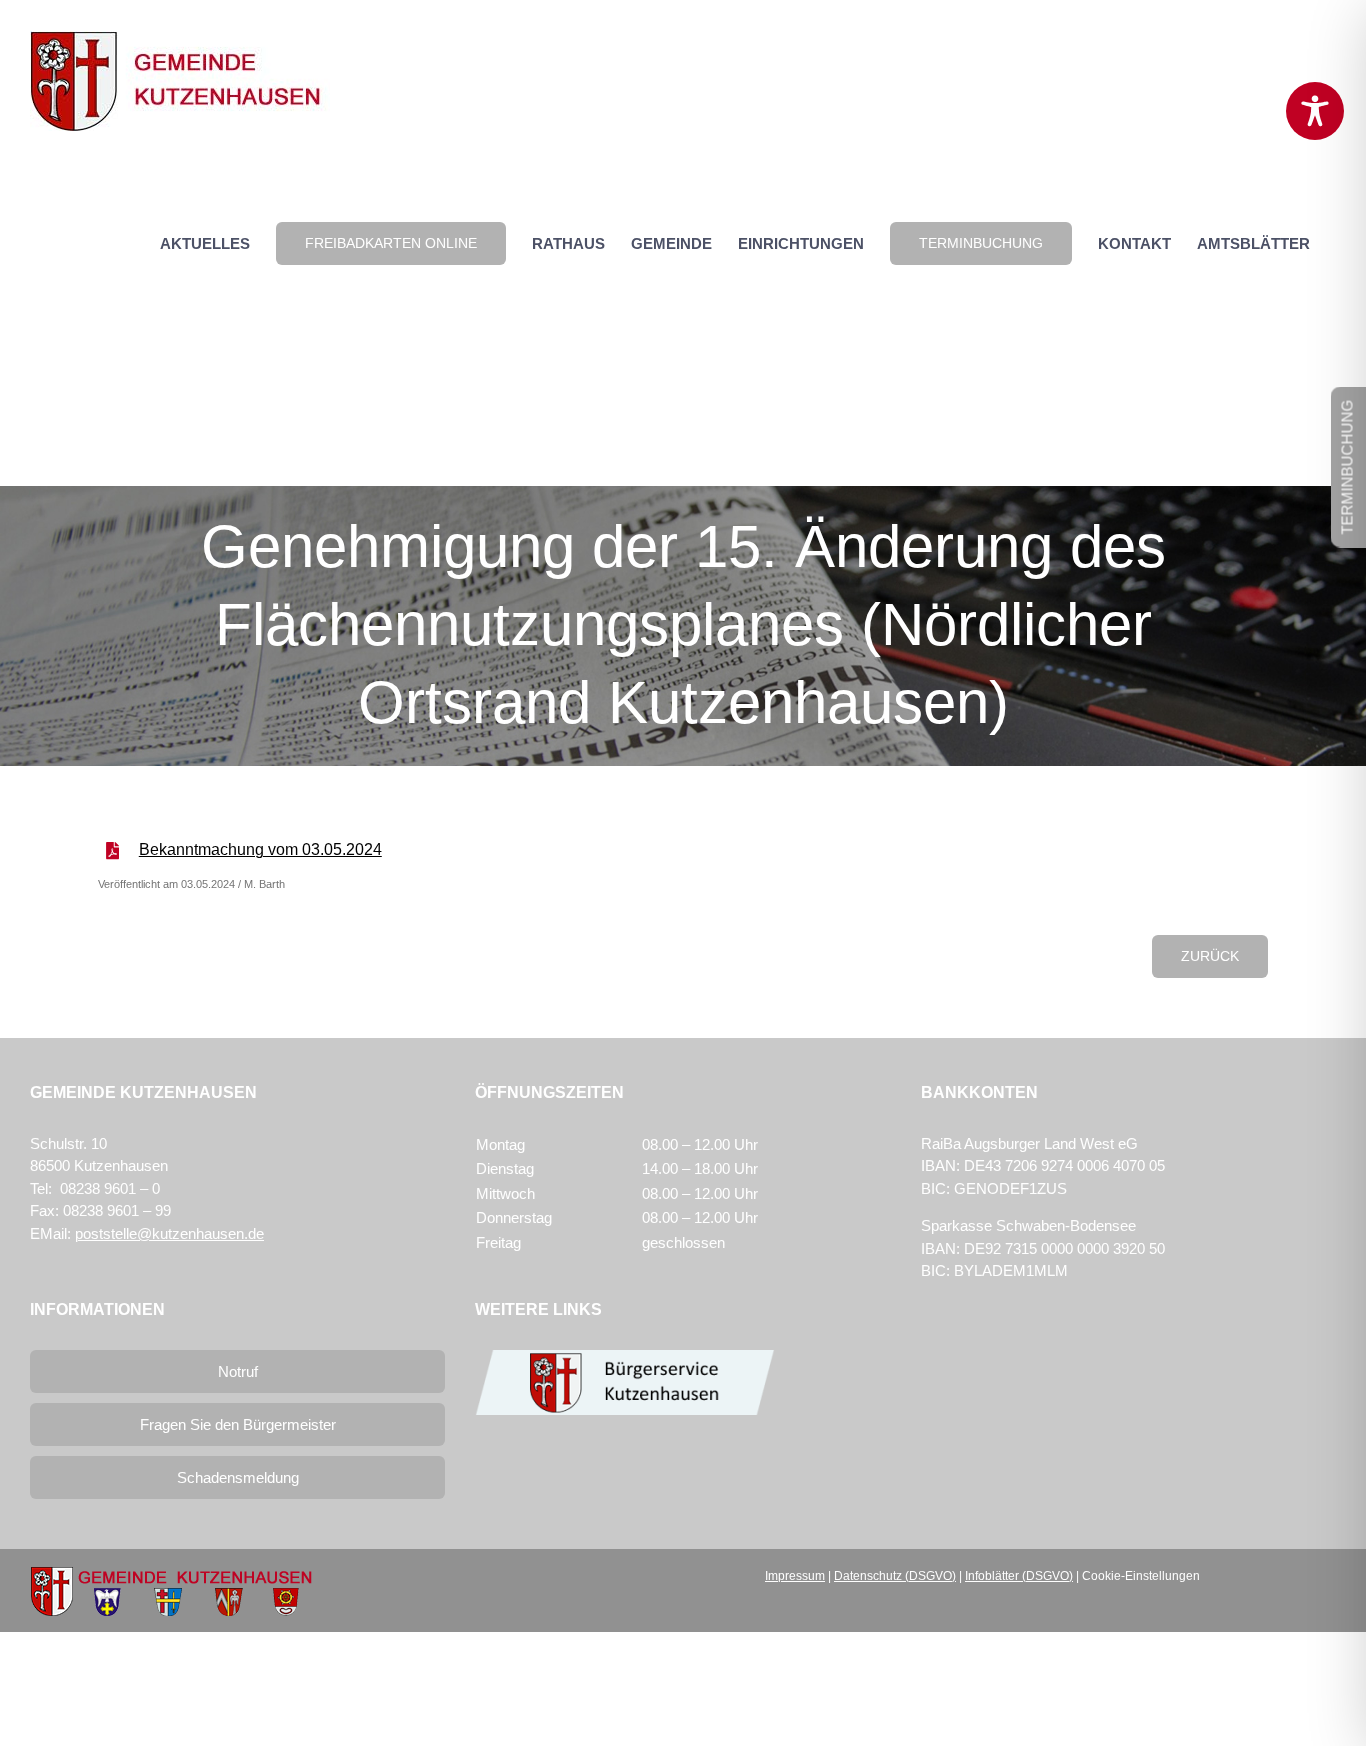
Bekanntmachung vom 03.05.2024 (260, 849)
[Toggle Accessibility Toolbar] (1315, 111)
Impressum (795, 1576)
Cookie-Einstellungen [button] (1141, 1576)
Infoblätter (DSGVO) (1019, 1576)
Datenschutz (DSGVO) (895, 1576)
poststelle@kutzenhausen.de (169, 1233)
